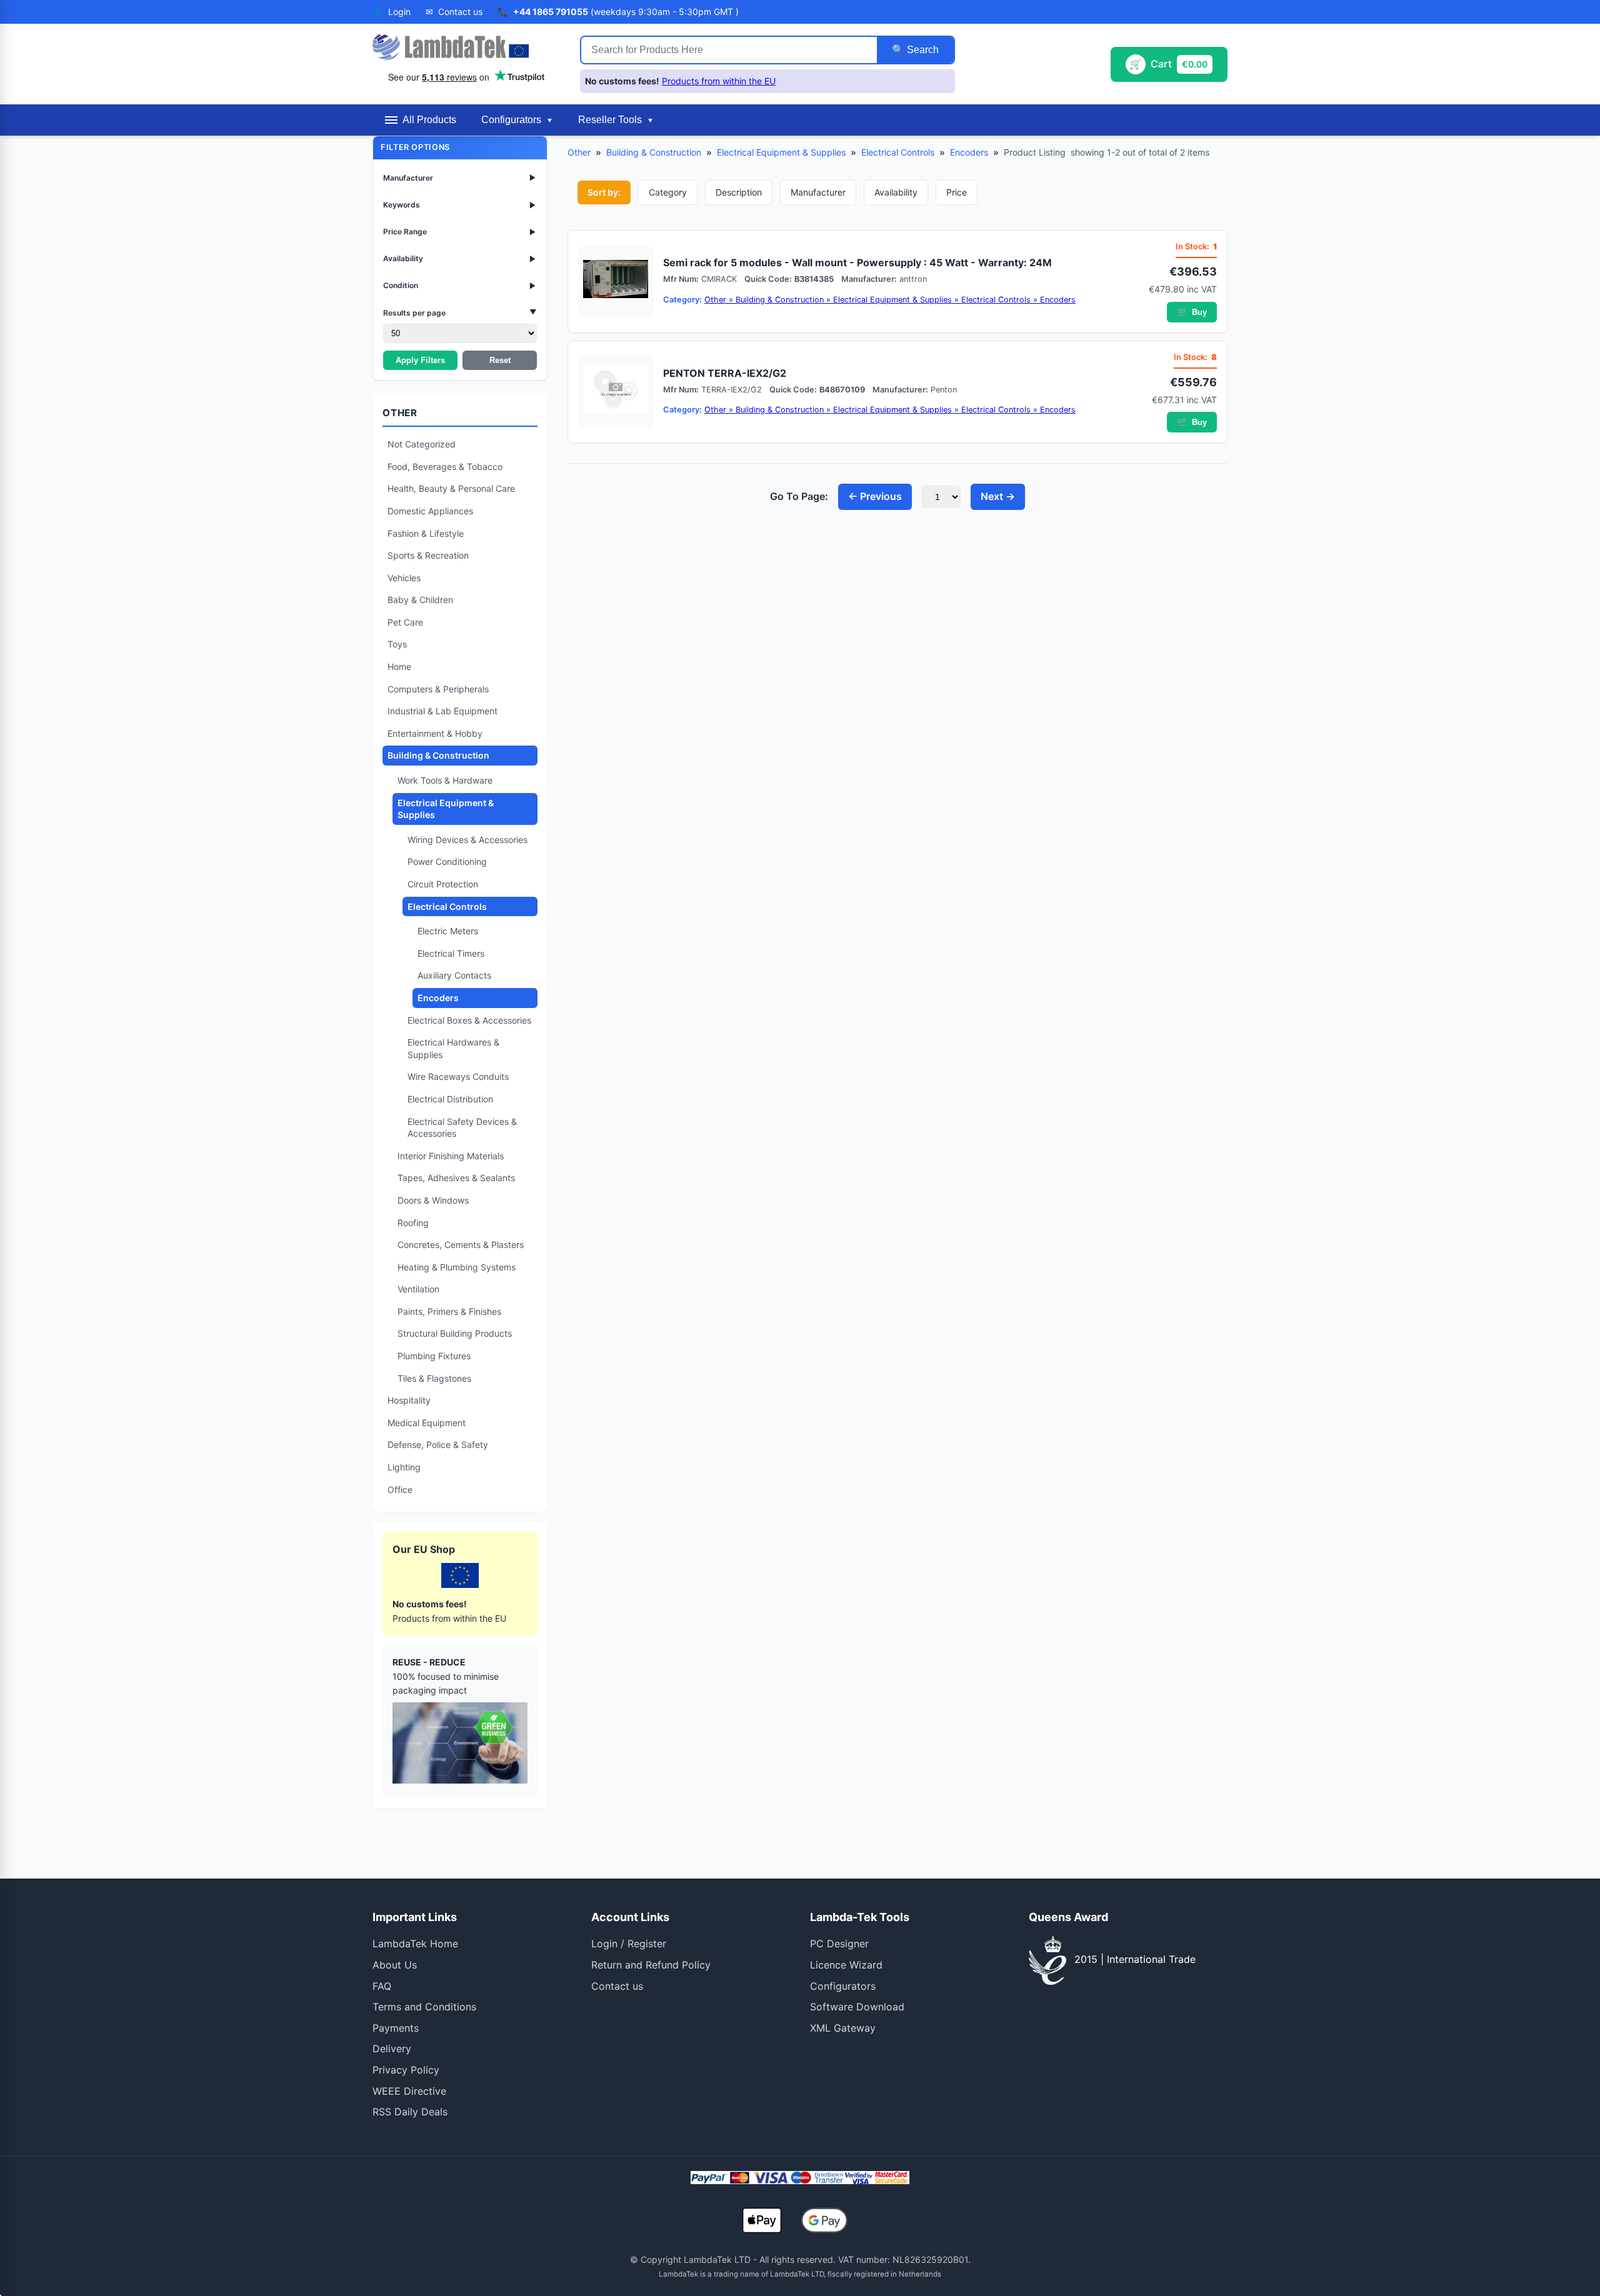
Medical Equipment (427, 1423)
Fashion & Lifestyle (426, 533)
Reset (500, 360)
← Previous (875, 496)
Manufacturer (460, 178)
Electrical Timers (451, 953)
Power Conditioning (447, 861)
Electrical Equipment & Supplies (446, 809)
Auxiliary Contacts (454, 975)
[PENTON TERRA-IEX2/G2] (616, 392)
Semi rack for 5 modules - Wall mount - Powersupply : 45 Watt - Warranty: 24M (857, 262)
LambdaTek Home (415, 1944)
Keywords (460, 205)
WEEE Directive (409, 2091)
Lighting (404, 1467)
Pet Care (405, 622)
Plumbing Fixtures (434, 1356)
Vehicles (404, 578)
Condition (460, 285)
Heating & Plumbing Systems (457, 1267)
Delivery (392, 2049)
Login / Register (629, 1944)
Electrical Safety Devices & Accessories (462, 1128)
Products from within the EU (719, 81)
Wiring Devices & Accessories (467, 840)
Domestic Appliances (430, 511)
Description (739, 192)
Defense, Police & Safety (438, 1445)
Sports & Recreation (428, 555)
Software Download (857, 2007)
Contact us (617, 1986)
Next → (998, 496)
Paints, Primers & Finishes (449, 1311)
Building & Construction (438, 755)
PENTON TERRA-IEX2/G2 (725, 373)
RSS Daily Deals (410, 2112)
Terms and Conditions (424, 2007)
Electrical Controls (447, 906)
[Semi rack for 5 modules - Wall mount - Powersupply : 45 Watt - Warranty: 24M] (616, 282)
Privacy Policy (406, 2070)
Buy (1192, 312)
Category (668, 192)
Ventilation (418, 1289)
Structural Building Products (455, 1333)
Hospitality (409, 1400)
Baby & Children (420, 600)
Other (579, 152)
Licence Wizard (846, 1965)
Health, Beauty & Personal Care (451, 488)
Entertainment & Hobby (435, 733)
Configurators (843, 1986)
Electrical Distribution (450, 1099)
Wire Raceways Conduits (458, 1076)
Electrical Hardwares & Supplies (453, 1048)
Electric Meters (448, 931)
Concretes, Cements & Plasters (461, 1245)
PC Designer (839, 1944)
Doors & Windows (433, 1200)
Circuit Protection (443, 884)
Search (922, 50)
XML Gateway (843, 2028)
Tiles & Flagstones (434, 1378)
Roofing (413, 1223)
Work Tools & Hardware (445, 780)
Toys (397, 644)
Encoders (438, 998)
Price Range (460, 232)
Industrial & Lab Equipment (442, 711)
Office (400, 1490)
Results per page (460, 312)
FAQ (382, 1986)
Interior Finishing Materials (451, 1156)
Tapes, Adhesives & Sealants (456, 1178)
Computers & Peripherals (438, 689)
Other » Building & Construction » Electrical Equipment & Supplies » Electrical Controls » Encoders (890, 300)
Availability (460, 258)
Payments (396, 2028)
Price (957, 192)
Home (399, 666)
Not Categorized (422, 444)
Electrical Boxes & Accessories (469, 1020)
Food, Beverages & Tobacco (445, 467)
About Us (395, 1965)
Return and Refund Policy (651, 1965)
